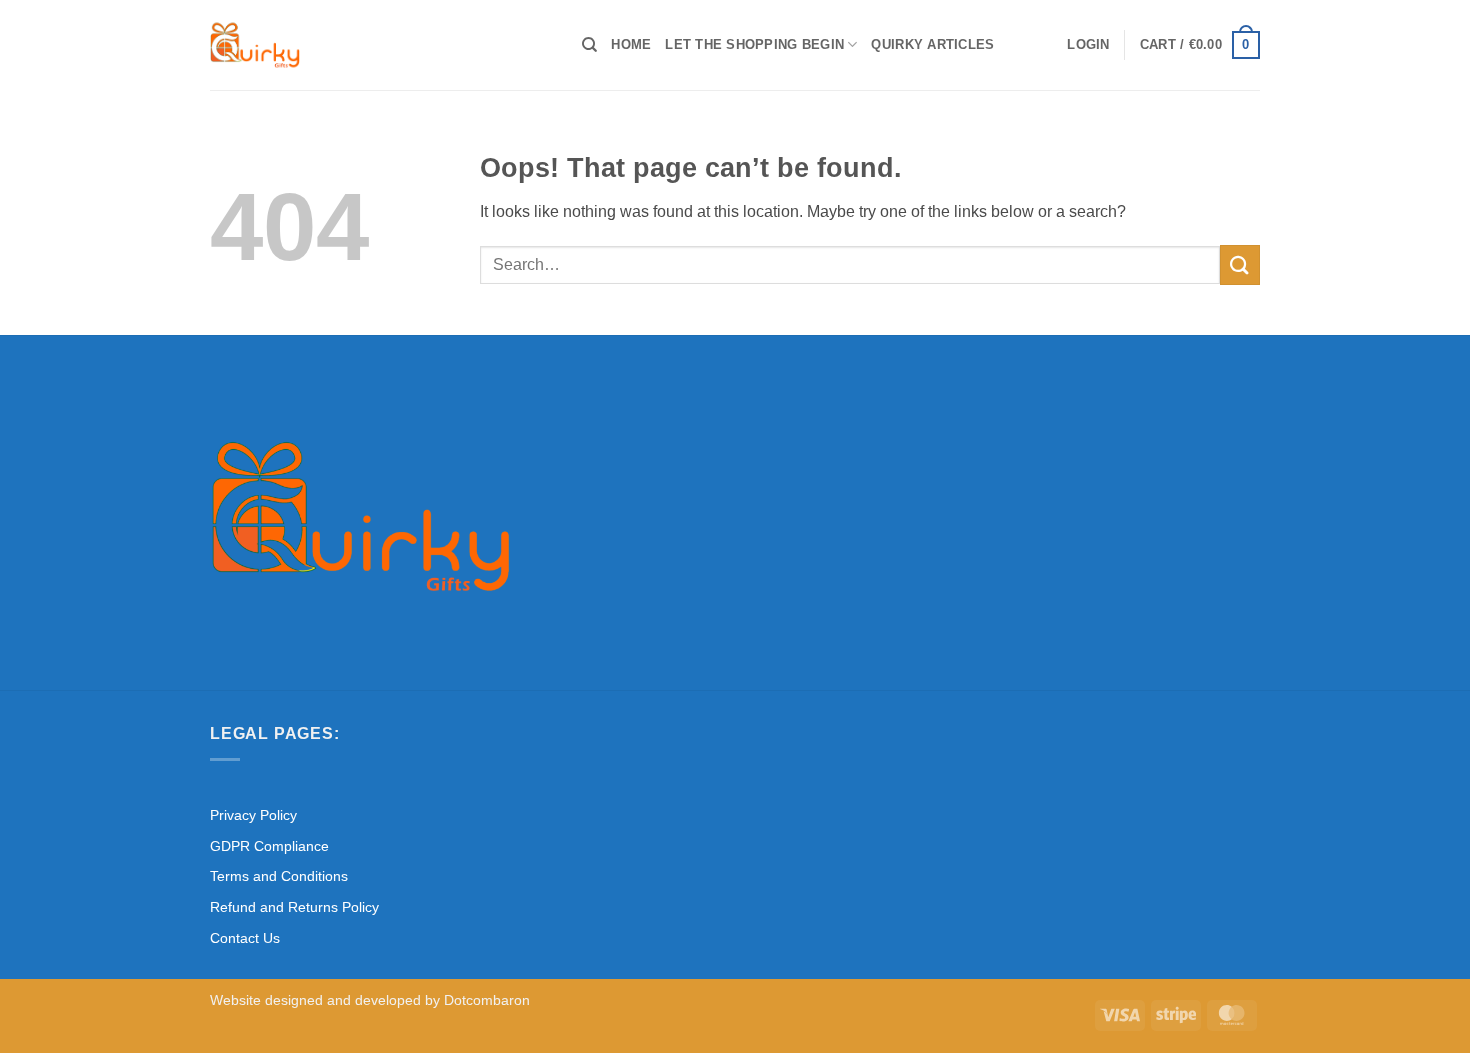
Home (631, 44)
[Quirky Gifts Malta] (381, 45)
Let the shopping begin (754, 44)
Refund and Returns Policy (294, 907)
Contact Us (245, 938)
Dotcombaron (487, 1000)
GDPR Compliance (269, 846)
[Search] (589, 45)
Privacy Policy (253, 815)
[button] (1088, 45)
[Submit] (1240, 264)
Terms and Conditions (279, 876)
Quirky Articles (932, 44)
